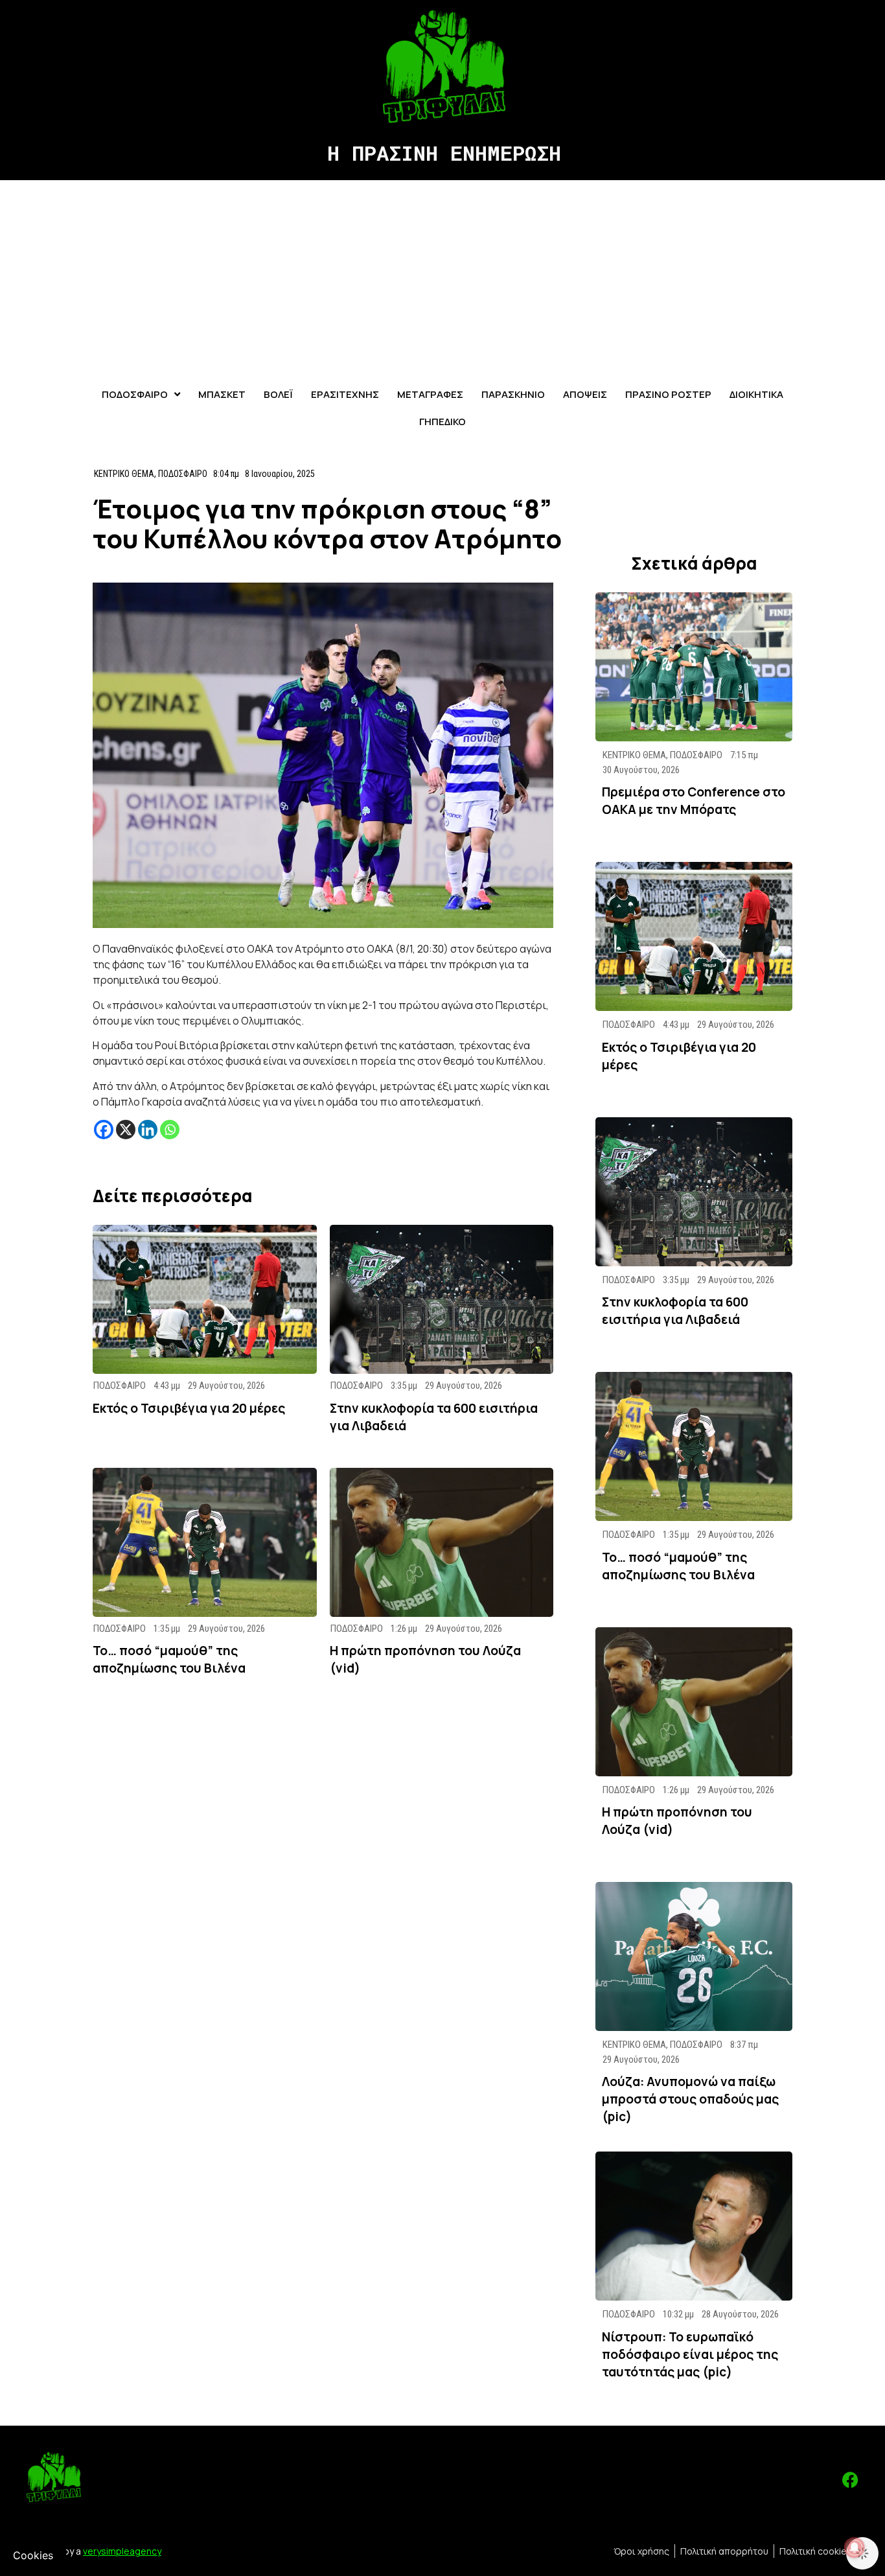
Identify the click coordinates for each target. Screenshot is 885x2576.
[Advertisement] (442, 277)
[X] (126, 1130)
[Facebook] (104, 1130)
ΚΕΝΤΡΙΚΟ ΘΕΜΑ (124, 474)
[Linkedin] (148, 1130)
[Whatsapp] (170, 1130)
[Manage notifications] (855, 2547)
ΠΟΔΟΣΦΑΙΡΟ (183, 474)
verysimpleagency (122, 2551)
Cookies (33, 2555)
